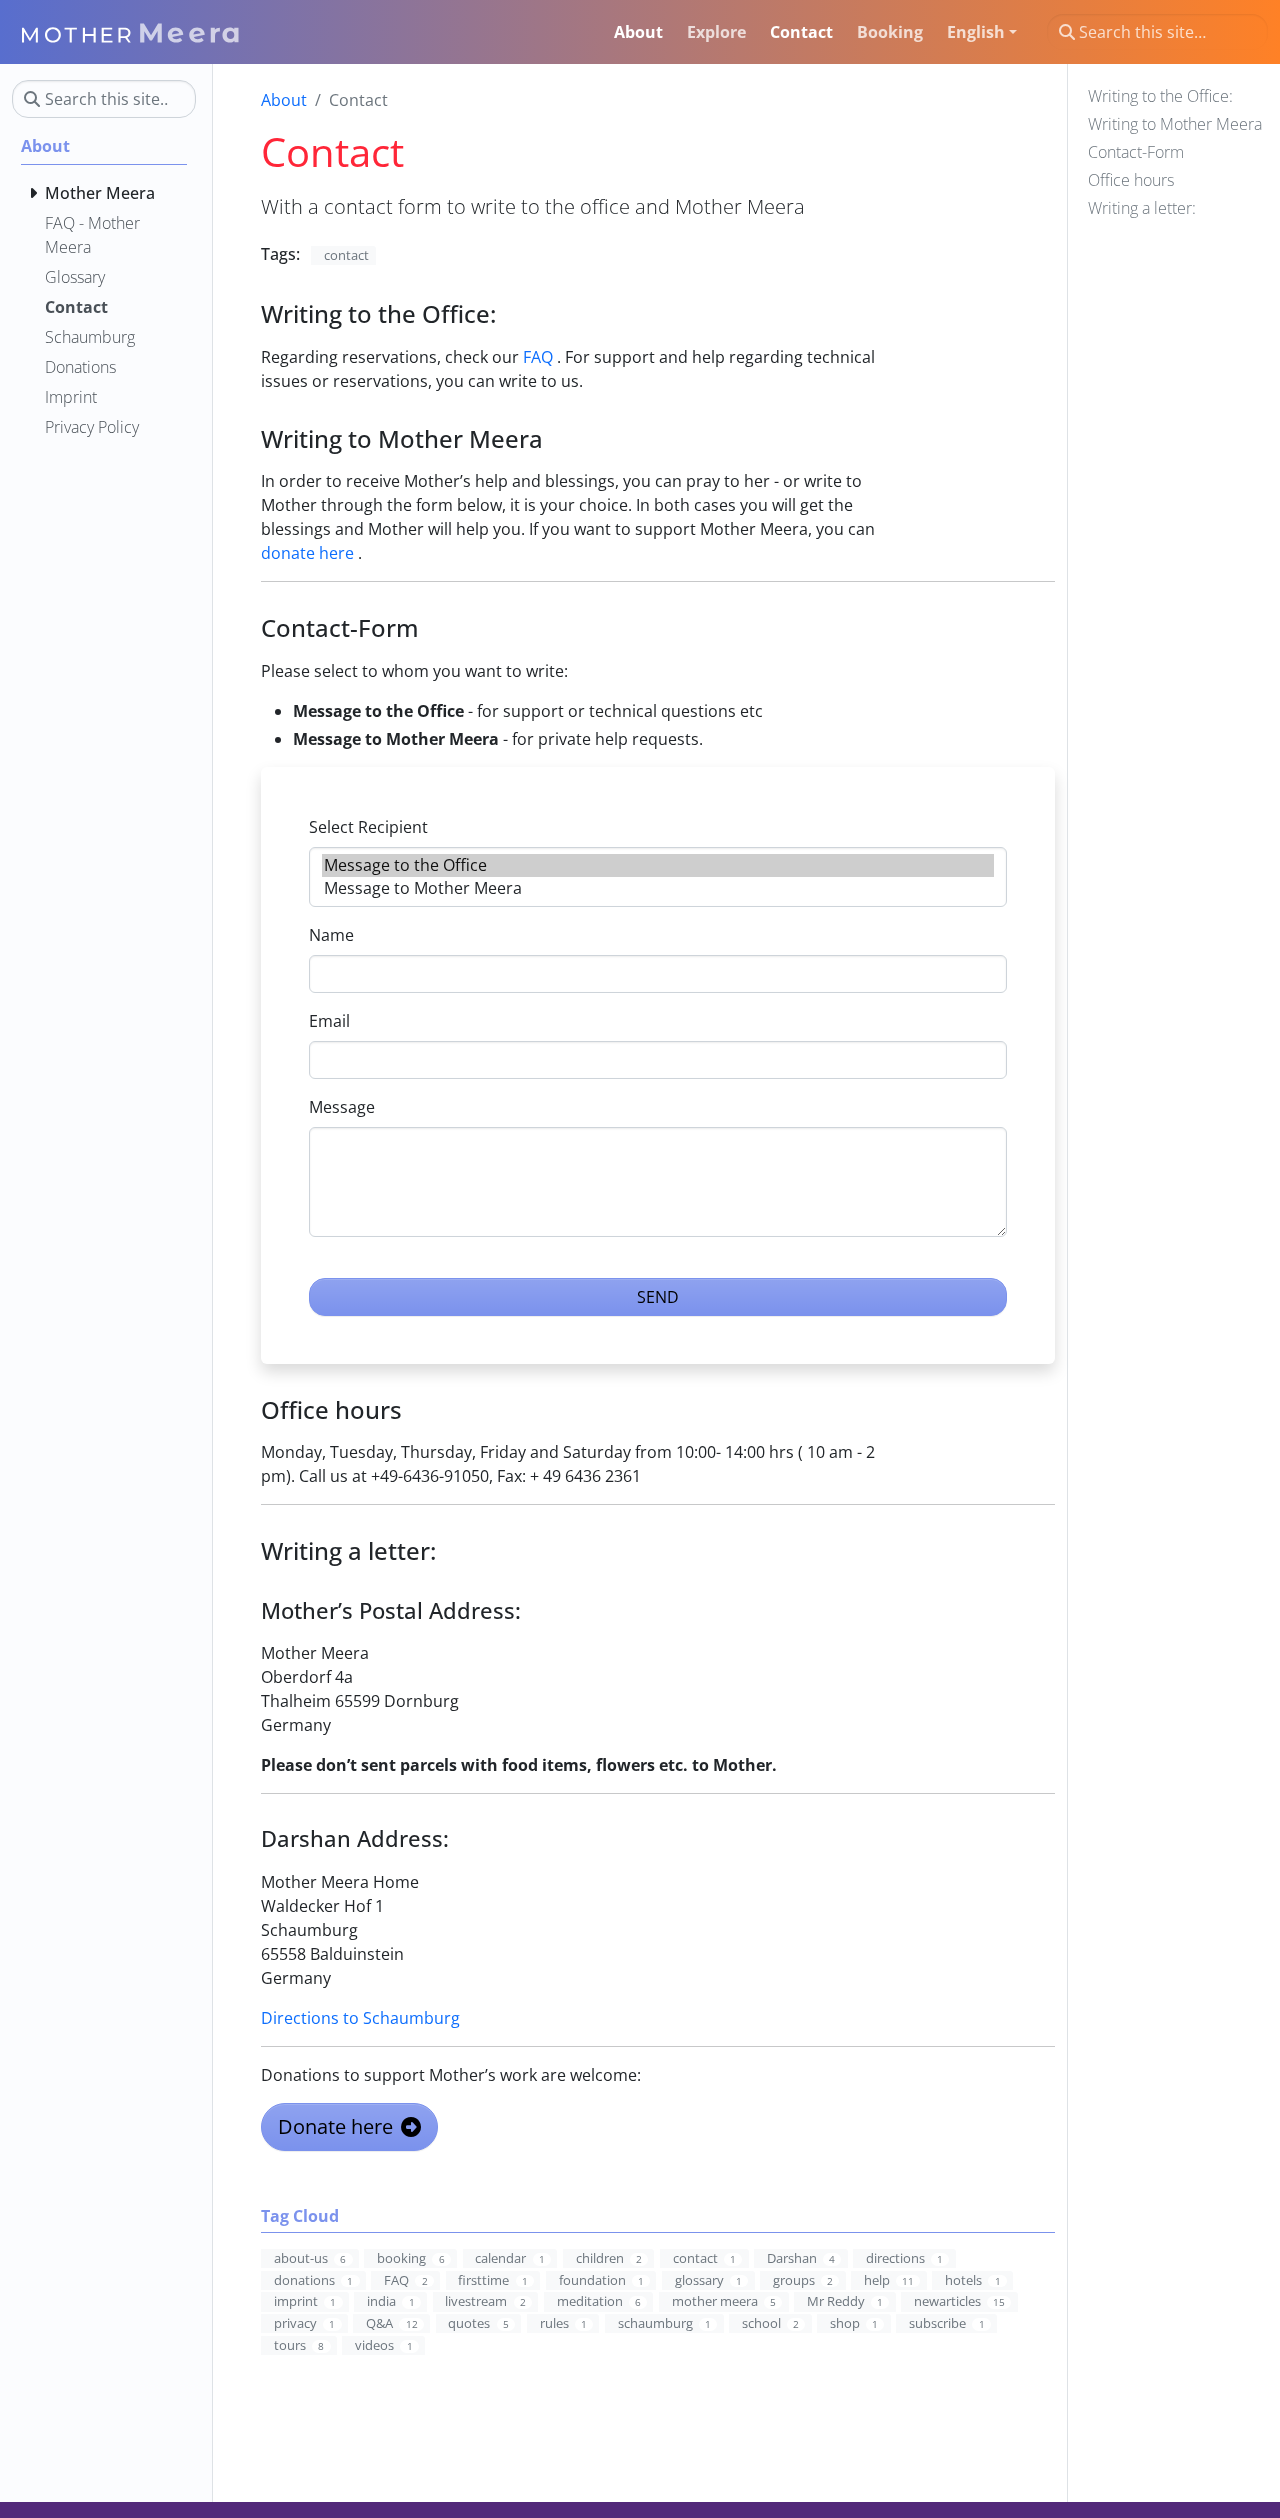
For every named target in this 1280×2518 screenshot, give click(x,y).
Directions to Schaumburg (360, 2018)
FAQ (538, 357)
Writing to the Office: (1160, 96)
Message (342, 1107)
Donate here (335, 2126)
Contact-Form (1136, 152)
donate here (307, 553)
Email (329, 1021)
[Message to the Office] (657, 865)
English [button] (976, 32)
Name (331, 935)
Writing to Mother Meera (1175, 124)
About (284, 100)
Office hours (1131, 180)
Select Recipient (368, 827)
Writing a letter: (1142, 208)
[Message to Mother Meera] (657, 888)
